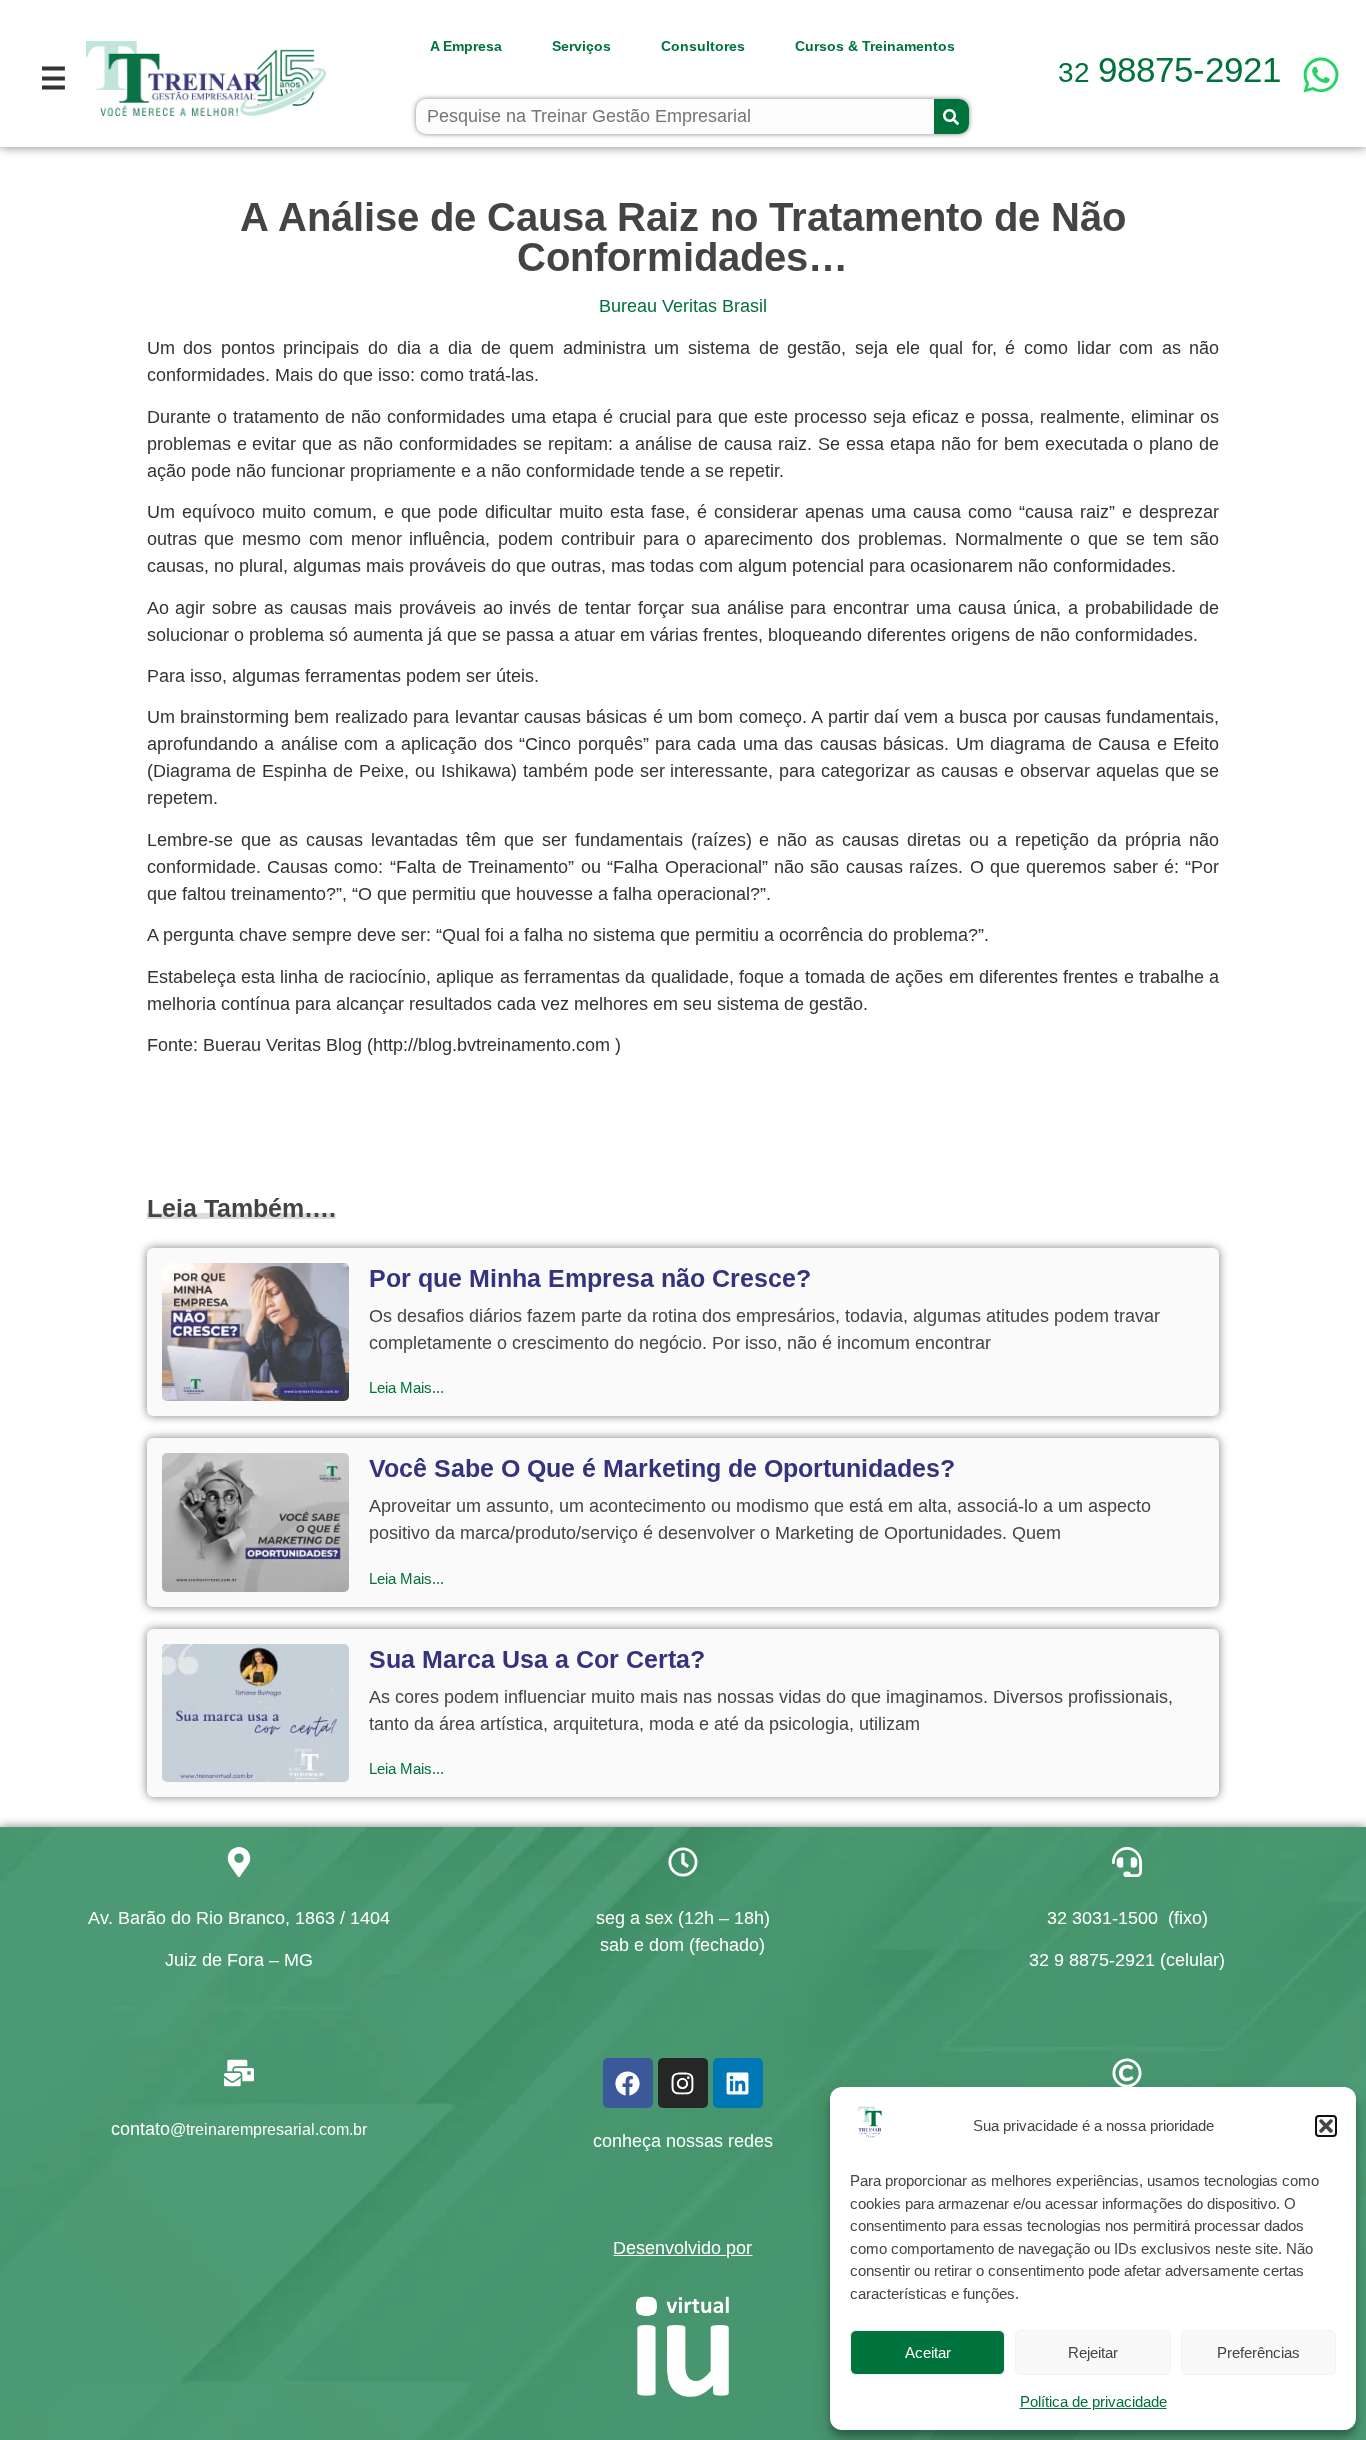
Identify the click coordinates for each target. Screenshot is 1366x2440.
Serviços (581, 46)
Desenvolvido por (682, 2248)
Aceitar (928, 2352)
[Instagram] (683, 2083)
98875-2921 (1169, 69)
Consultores (703, 46)
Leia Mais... (406, 1387)
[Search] (951, 116)
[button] (1326, 2126)
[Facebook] (628, 2083)
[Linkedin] (738, 2083)
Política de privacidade (1093, 2401)
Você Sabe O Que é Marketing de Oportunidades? (662, 1468)
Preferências (1258, 2352)
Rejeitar (1093, 2352)
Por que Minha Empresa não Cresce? (590, 1278)
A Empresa (466, 46)
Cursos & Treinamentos (875, 46)
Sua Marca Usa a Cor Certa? (537, 1659)
